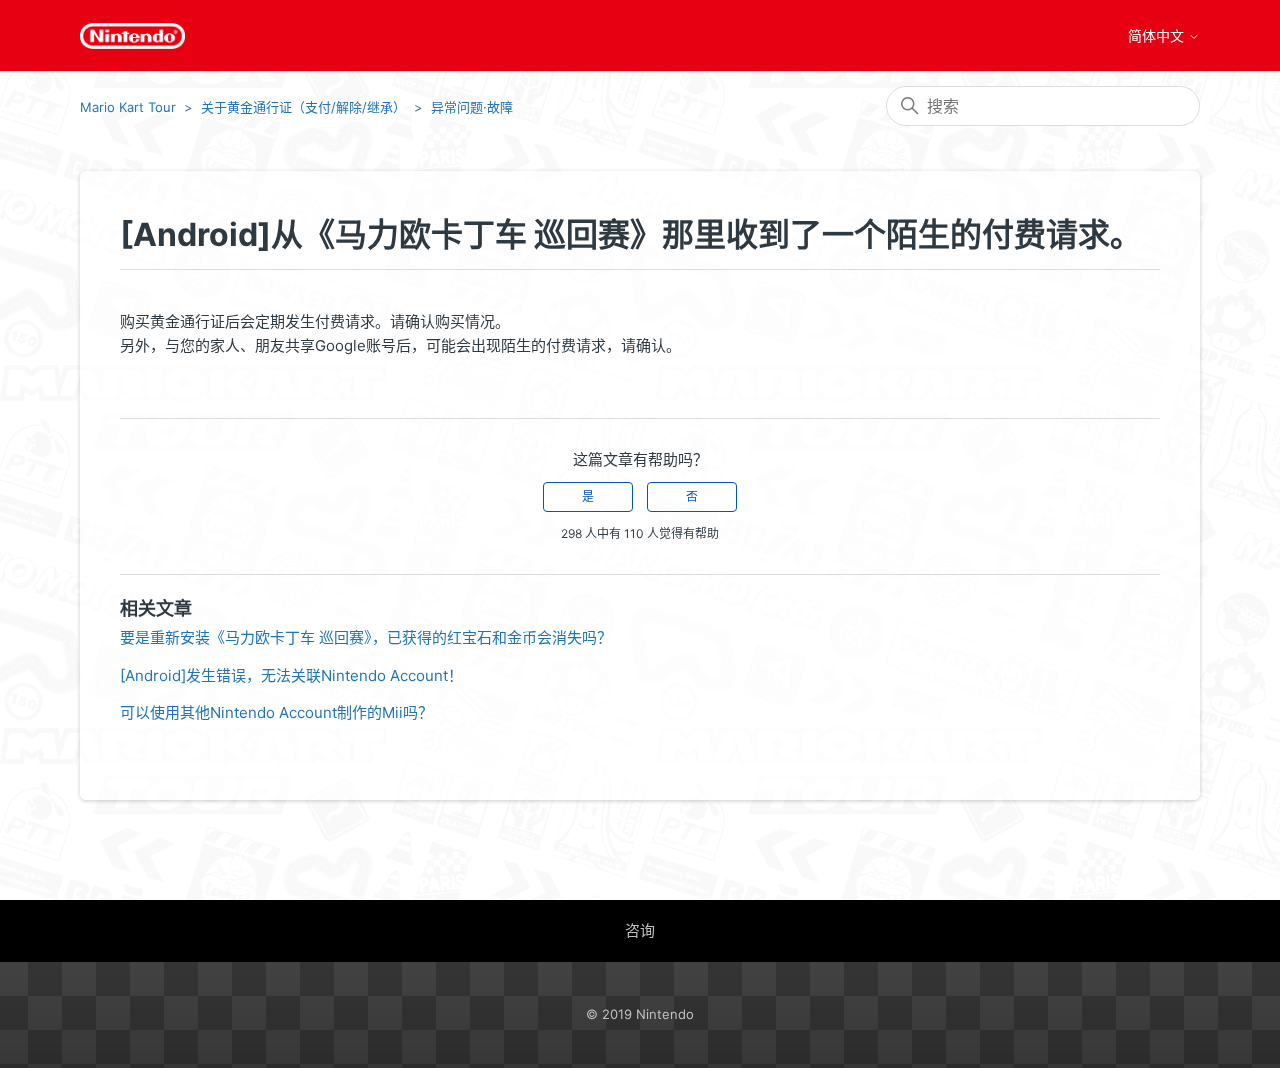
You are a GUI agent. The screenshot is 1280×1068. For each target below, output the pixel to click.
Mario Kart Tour (128, 107)
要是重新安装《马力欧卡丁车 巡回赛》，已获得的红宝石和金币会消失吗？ (366, 637)
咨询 (640, 930)
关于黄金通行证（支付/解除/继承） (303, 107)
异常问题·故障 (472, 107)
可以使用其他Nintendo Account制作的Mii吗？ (276, 712)
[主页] (132, 36)
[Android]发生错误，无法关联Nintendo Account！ (291, 675)
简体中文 (1158, 36)
